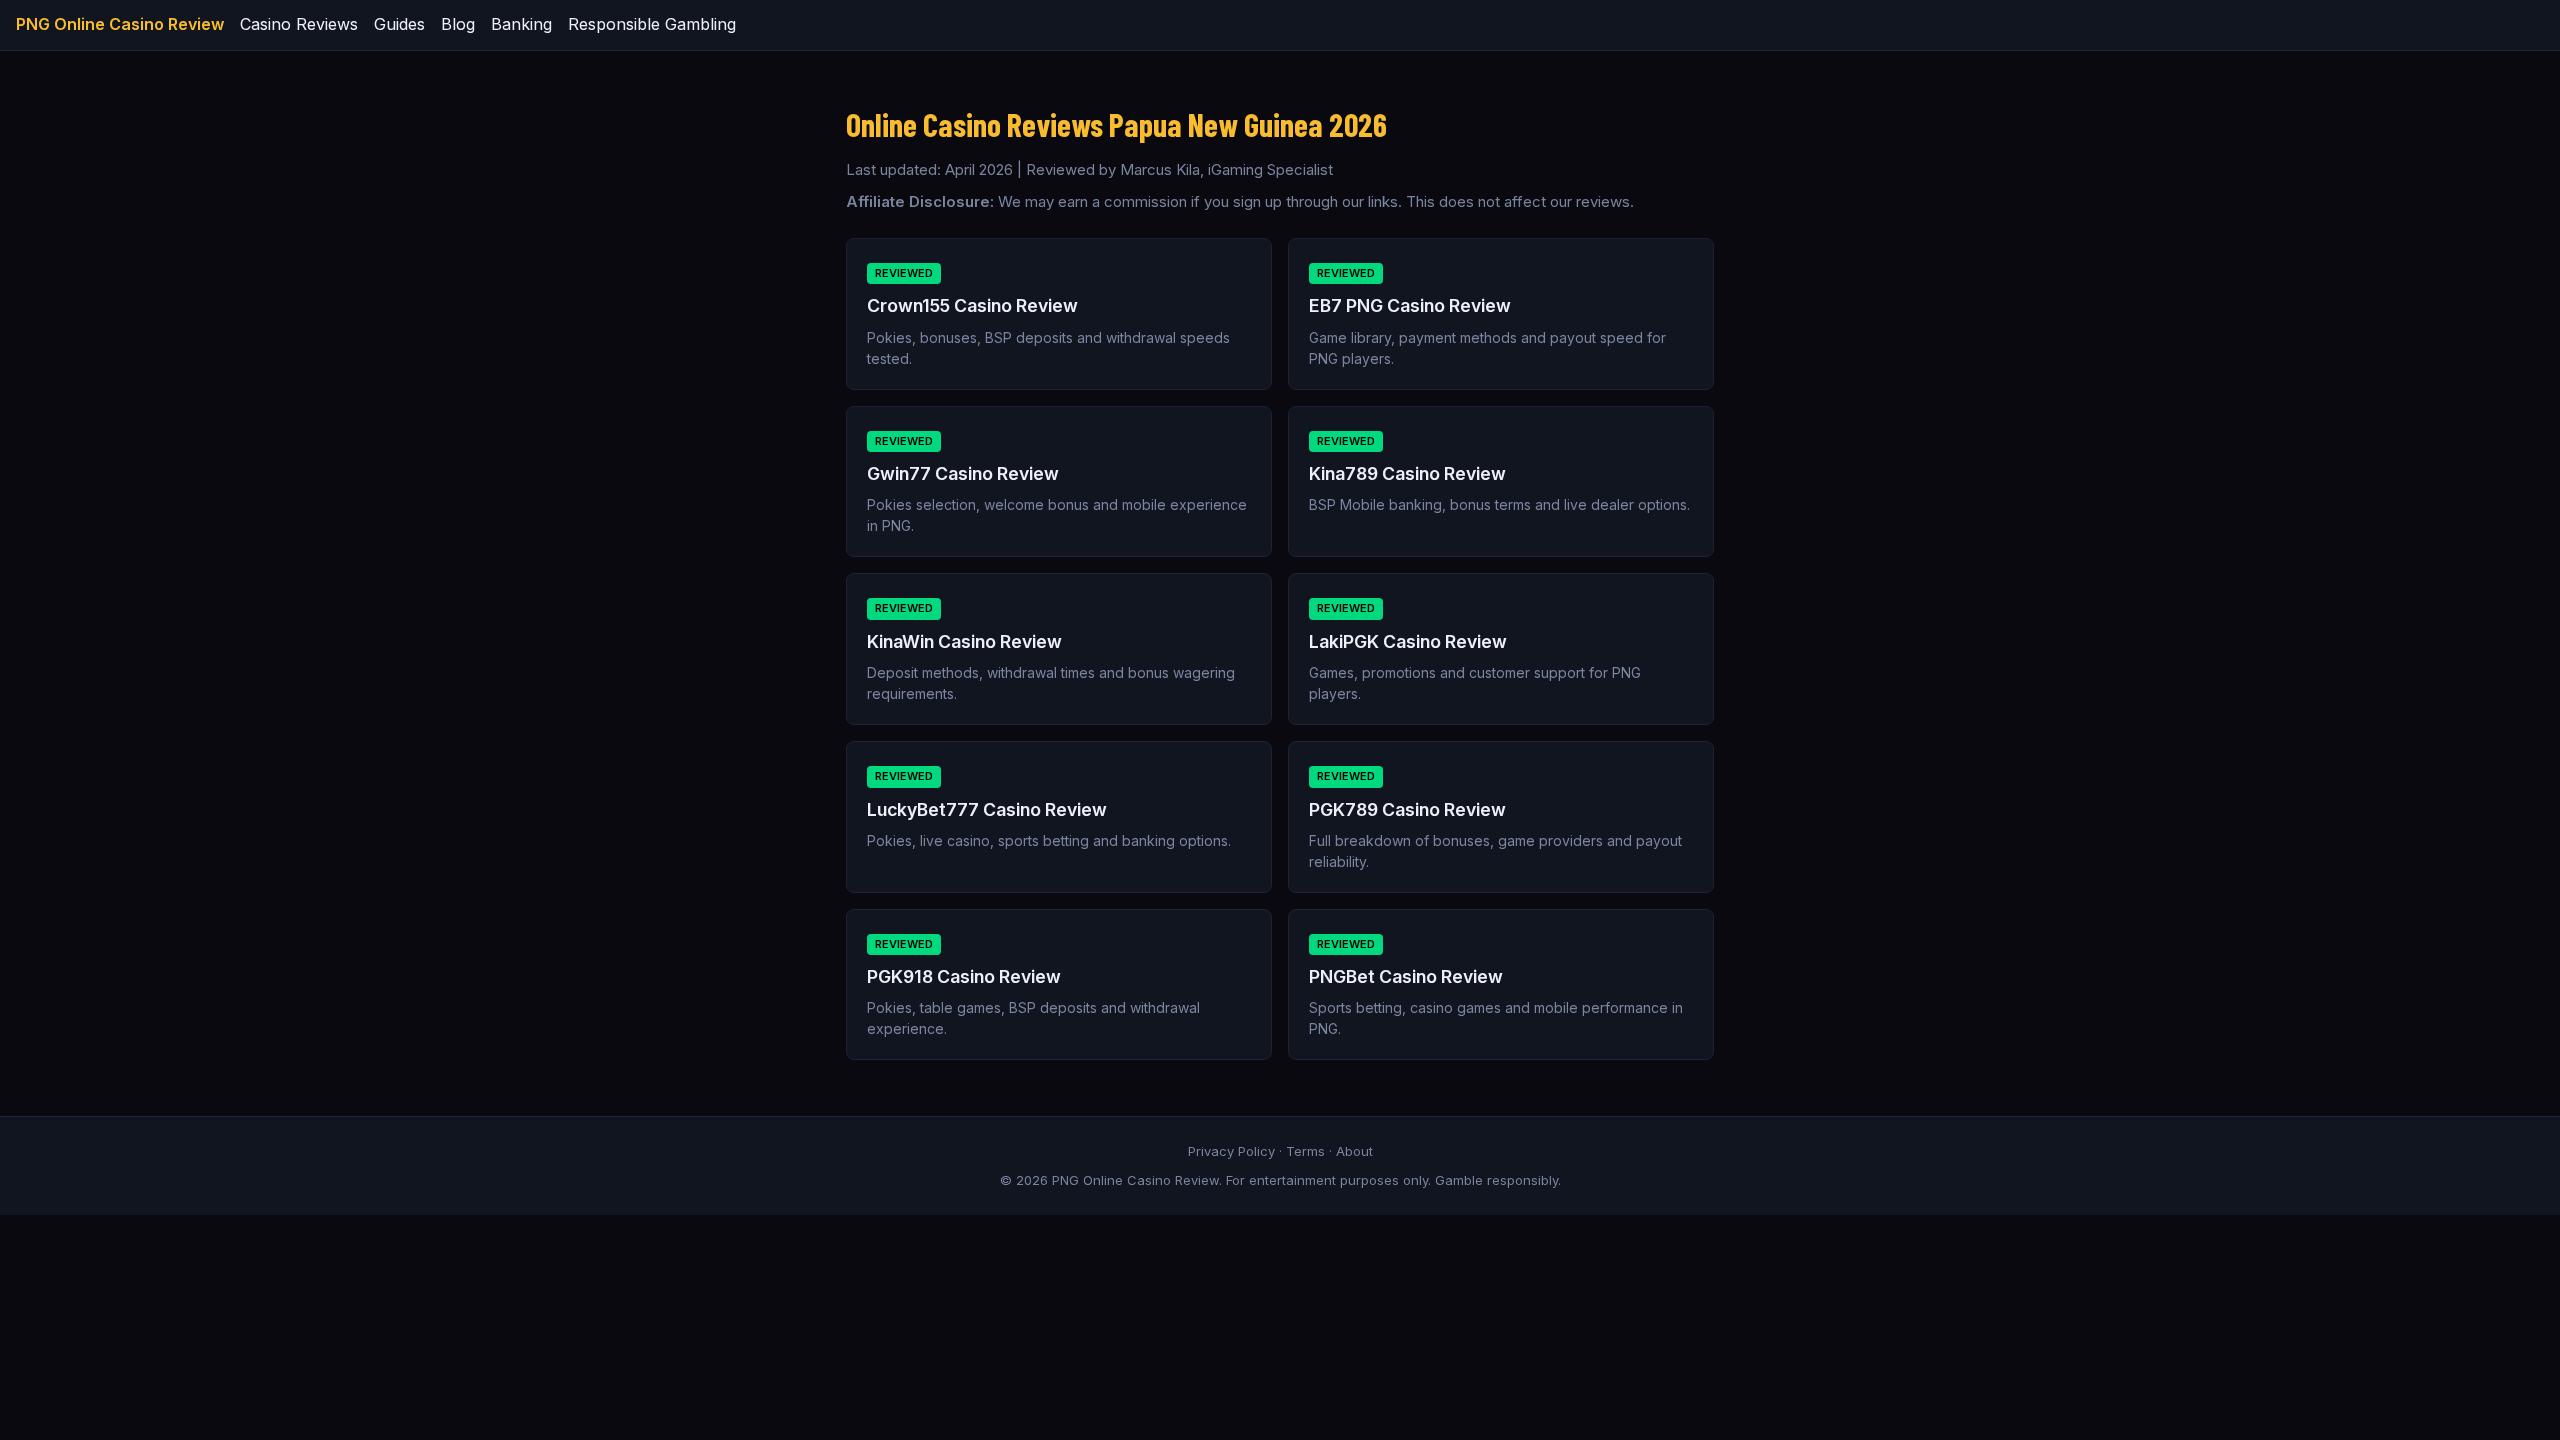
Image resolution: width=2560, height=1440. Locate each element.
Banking (521, 24)
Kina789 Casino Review (1407, 473)
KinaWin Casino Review (964, 641)
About (1354, 1151)
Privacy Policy (1231, 1151)
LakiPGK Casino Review (1408, 641)
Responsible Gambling (652, 24)
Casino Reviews (299, 24)
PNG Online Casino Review (120, 24)
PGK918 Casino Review (964, 976)
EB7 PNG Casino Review (1410, 305)
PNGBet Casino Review (1406, 976)
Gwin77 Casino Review (963, 473)
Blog (458, 24)
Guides (399, 24)
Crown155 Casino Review (972, 305)
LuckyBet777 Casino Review (987, 809)
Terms (1305, 1151)
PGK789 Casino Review (1407, 809)
